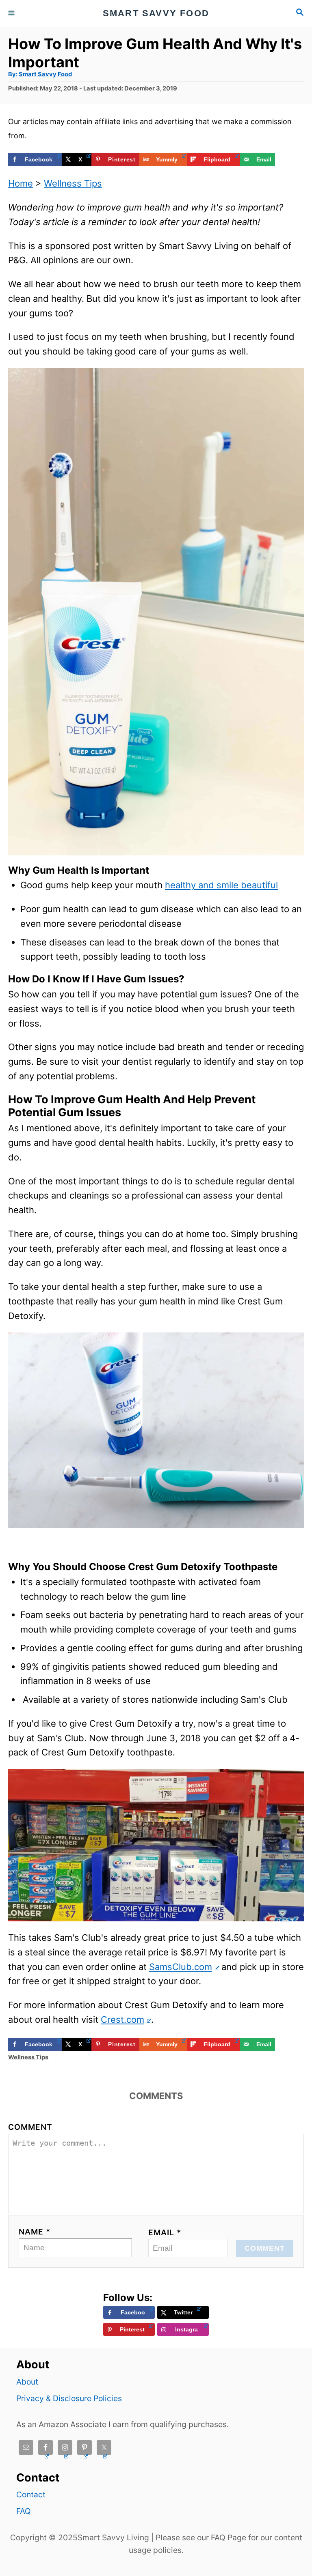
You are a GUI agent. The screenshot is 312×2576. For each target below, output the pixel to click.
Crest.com (122, 2020)
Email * (165, 2232)
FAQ (24, 2511)
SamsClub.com (181, 1967)
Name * (35, 2232)
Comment (30, 2127)
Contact (31, 2494)
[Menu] (12, 13)
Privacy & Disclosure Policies (69, 2398)
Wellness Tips (73, 183)
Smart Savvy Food (45, 74)
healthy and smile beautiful (221, 885)
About (27, 2382)
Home (21, 183)
